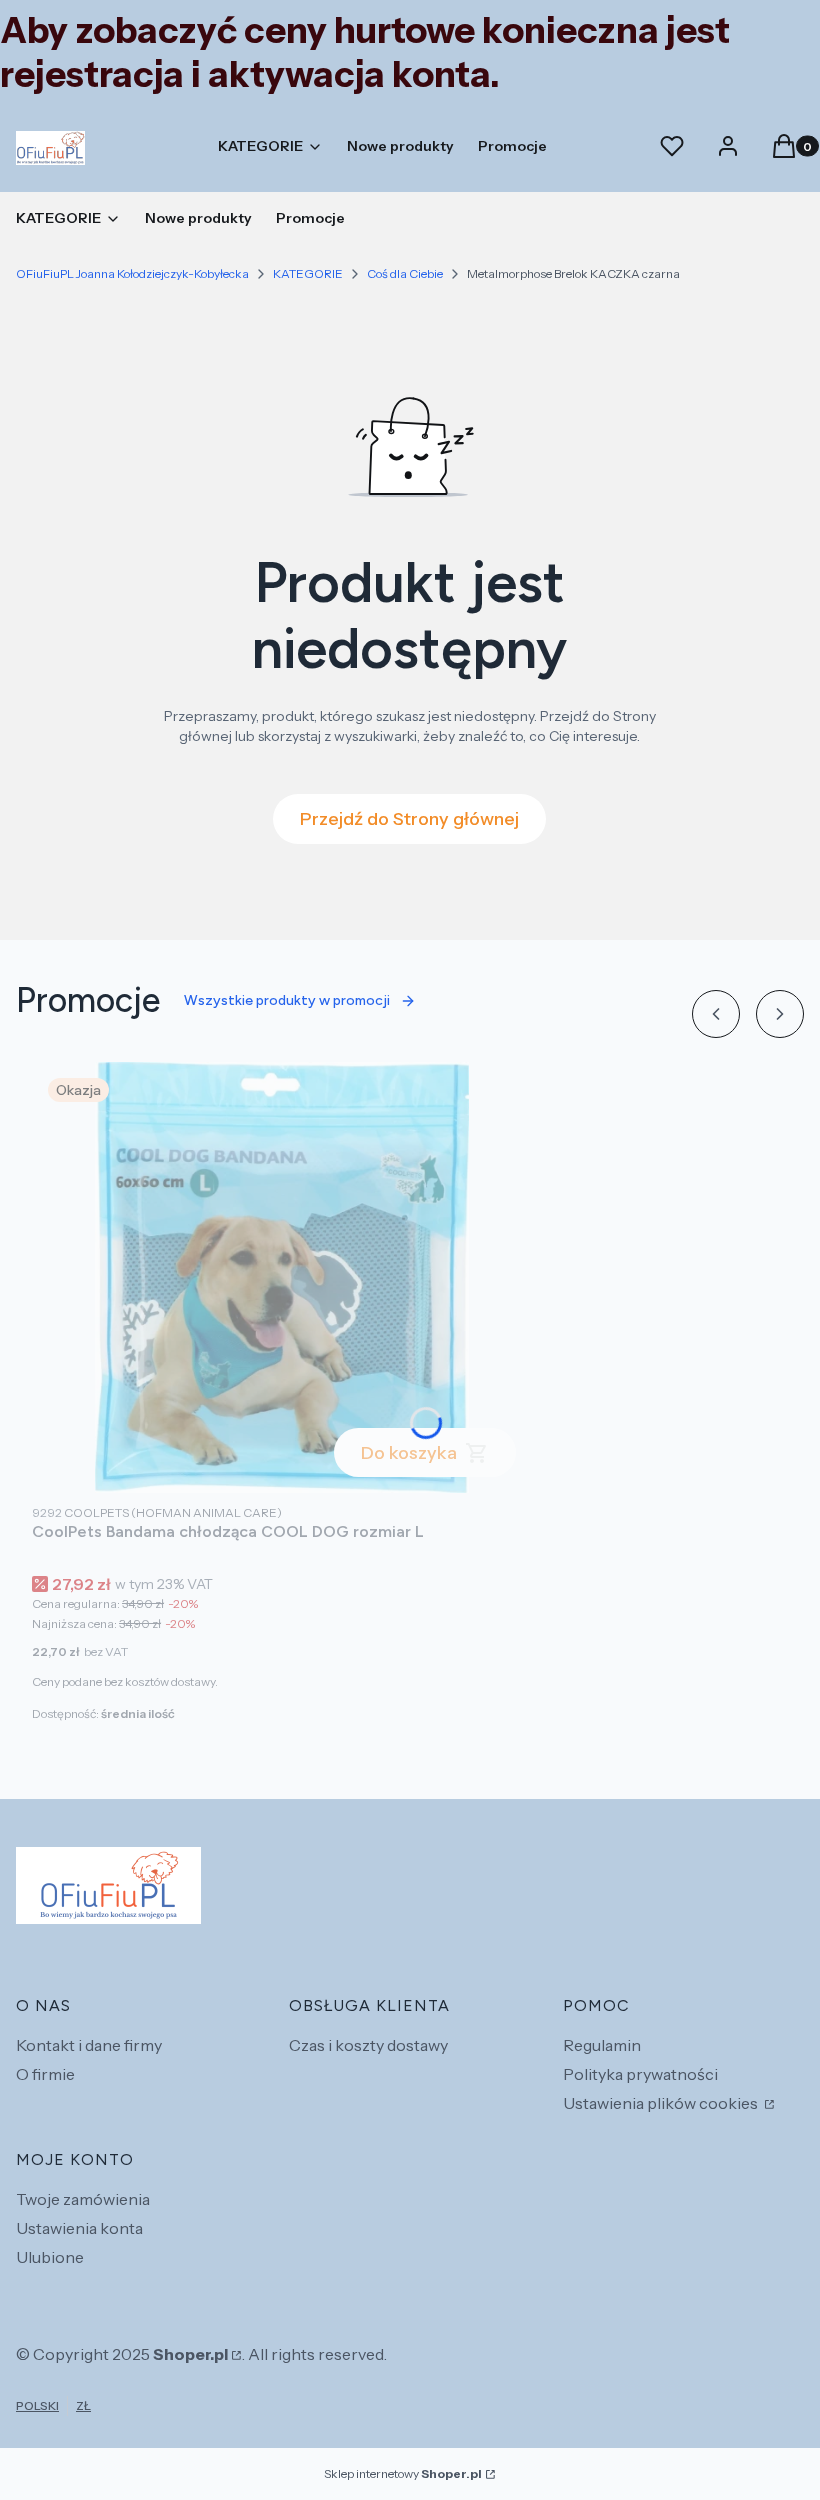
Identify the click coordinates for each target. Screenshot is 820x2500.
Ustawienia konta (79, 2228)
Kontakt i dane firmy (89, 2045)
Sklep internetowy (403, 2473)
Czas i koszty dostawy (368, 2045)
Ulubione (50, 2257)
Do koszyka (409, 1453)
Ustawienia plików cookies (662, 2103)
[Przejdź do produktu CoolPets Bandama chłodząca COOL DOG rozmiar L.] (282, 1277)
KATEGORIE (308, 273)
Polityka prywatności (640, 2074)
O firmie (45, 2074)
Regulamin (602, 2045)
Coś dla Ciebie (405, 273)
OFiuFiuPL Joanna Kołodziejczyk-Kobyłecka (132, 273)
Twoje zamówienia (83, 2199)
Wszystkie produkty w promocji (287, 1000)
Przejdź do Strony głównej (409, 819)
